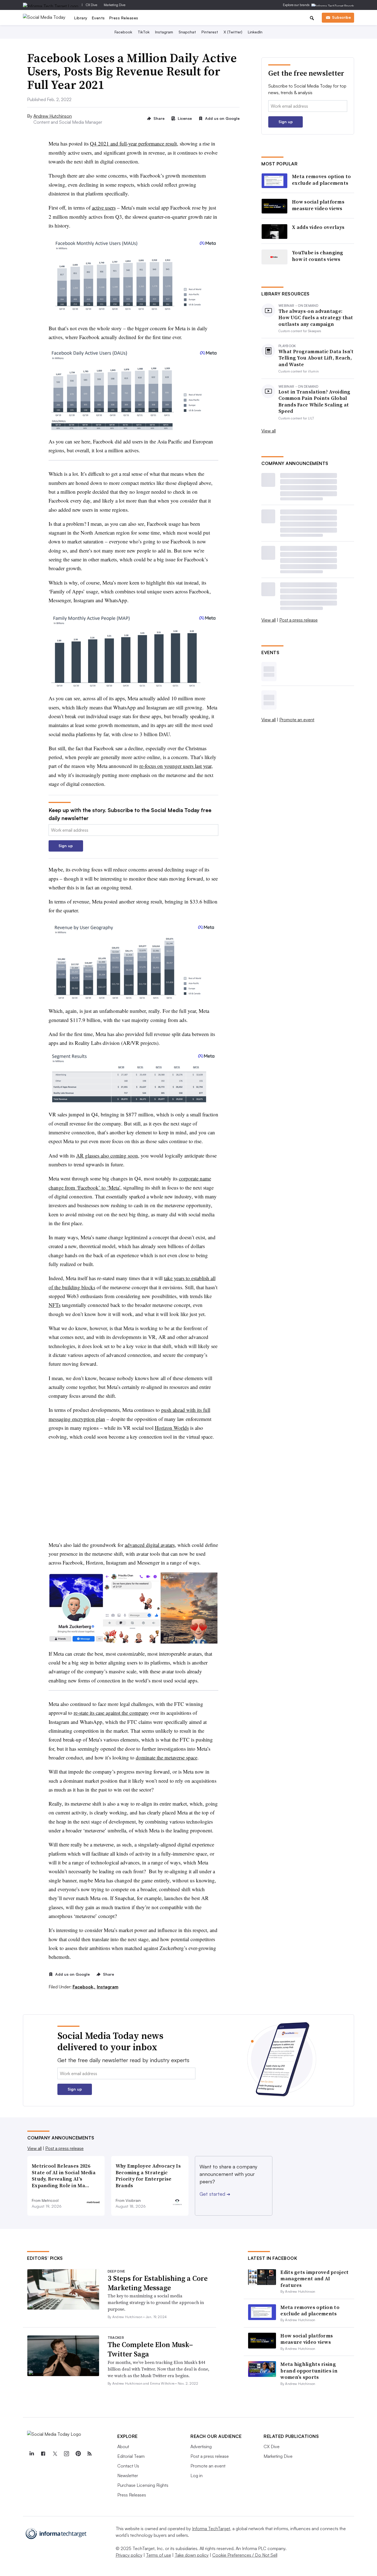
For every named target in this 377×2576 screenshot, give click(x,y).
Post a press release (298, 620)
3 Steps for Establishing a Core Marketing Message (158, 2283)
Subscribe (341, 17)
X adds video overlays (318, 227)
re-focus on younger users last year (175, 766)
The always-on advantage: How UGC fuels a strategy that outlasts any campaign (316, 318)
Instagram (164, 32)
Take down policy (192, 2555)
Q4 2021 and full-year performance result (133, 143)
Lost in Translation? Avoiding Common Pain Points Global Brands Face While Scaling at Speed (314, 401)
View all (269, 431)
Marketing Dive (115, 5)
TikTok (144, 32)
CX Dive (91, 5)
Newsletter (128, 2475)
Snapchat (187, 32)
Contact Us (128, 2466)
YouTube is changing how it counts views (318, 256)
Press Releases (124, 18)
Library (81, 18)
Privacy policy (129, 2555)
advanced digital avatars (150, 1545)
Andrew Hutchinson (53, 116)
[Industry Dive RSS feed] (89, 2454)
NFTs (55, 1305)
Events (98, 18)
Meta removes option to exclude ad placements (322, 180)
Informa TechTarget (211, 2529)
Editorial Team (131, 2456)
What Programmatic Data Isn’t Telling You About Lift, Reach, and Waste (316, 358)
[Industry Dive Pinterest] (78, 2454)
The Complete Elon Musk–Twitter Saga (150, 2349)
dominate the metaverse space (167, 1757)
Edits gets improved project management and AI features (314, 2279)
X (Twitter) (233, 32)
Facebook (123, 32)
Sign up (66, 846)
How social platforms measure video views (318, 205)
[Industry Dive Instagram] (66, 2454)
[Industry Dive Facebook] (43, 2454)
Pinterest (210, 32)
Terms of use (159, 2555)
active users (104, 208)
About (123, 2446)
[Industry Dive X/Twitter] (55, 2454)
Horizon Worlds (172, 1428)
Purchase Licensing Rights (143, 2485)
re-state (111, 1713)
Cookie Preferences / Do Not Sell (245, 2555)
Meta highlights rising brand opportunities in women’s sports (309, 2371)
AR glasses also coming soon (107, 1155)
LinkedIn (255, 32)
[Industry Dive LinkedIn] (31, 2454)
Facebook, (84, 1987)
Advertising (201, 2446)
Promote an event (297, 720)
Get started (215, 2194)
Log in (197, 2475)
